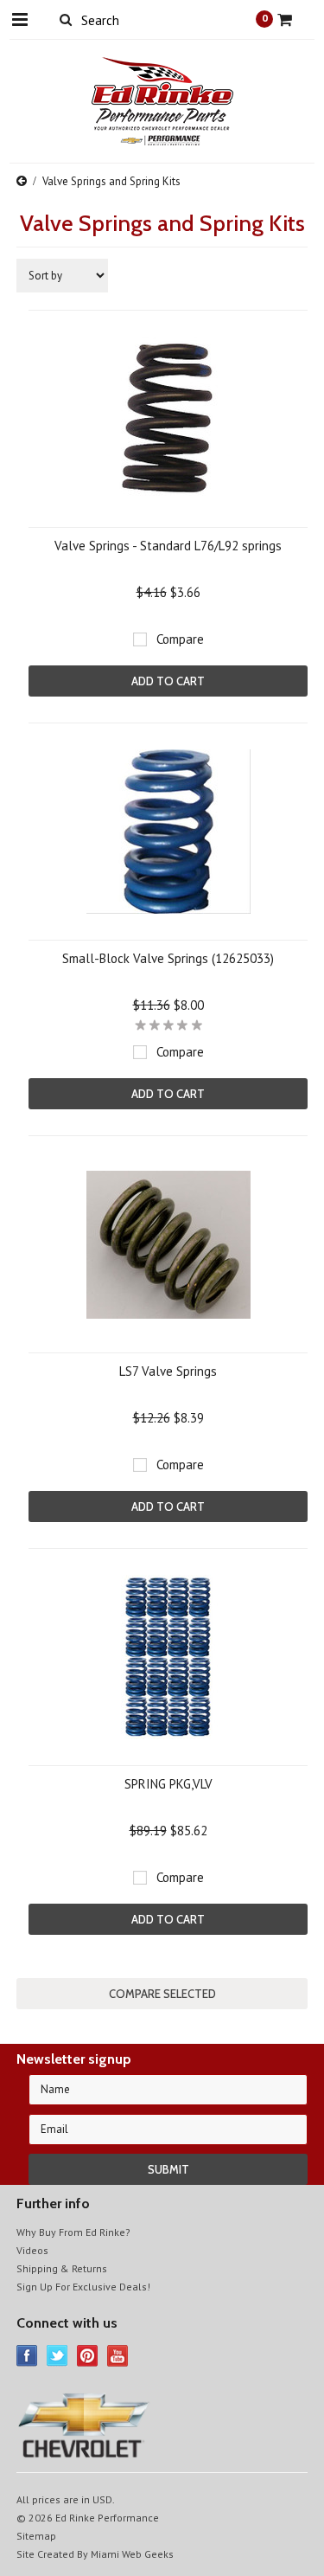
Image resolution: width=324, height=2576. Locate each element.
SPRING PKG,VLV (168, 1784)
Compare (180, 639)
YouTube (118, 2356)
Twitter (57, 2356)
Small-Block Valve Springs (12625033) (168, 958)
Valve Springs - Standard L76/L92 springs (168, 546)
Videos (32, 2250)
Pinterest (88, 2356)
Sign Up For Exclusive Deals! (83, 2287)
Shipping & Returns (62, 2268)
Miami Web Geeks (132, 2554)
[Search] (66, 19)
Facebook (27, 2356)
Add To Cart (168, 681)
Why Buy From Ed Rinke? (73, 2232)
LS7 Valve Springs (168, 1371)
